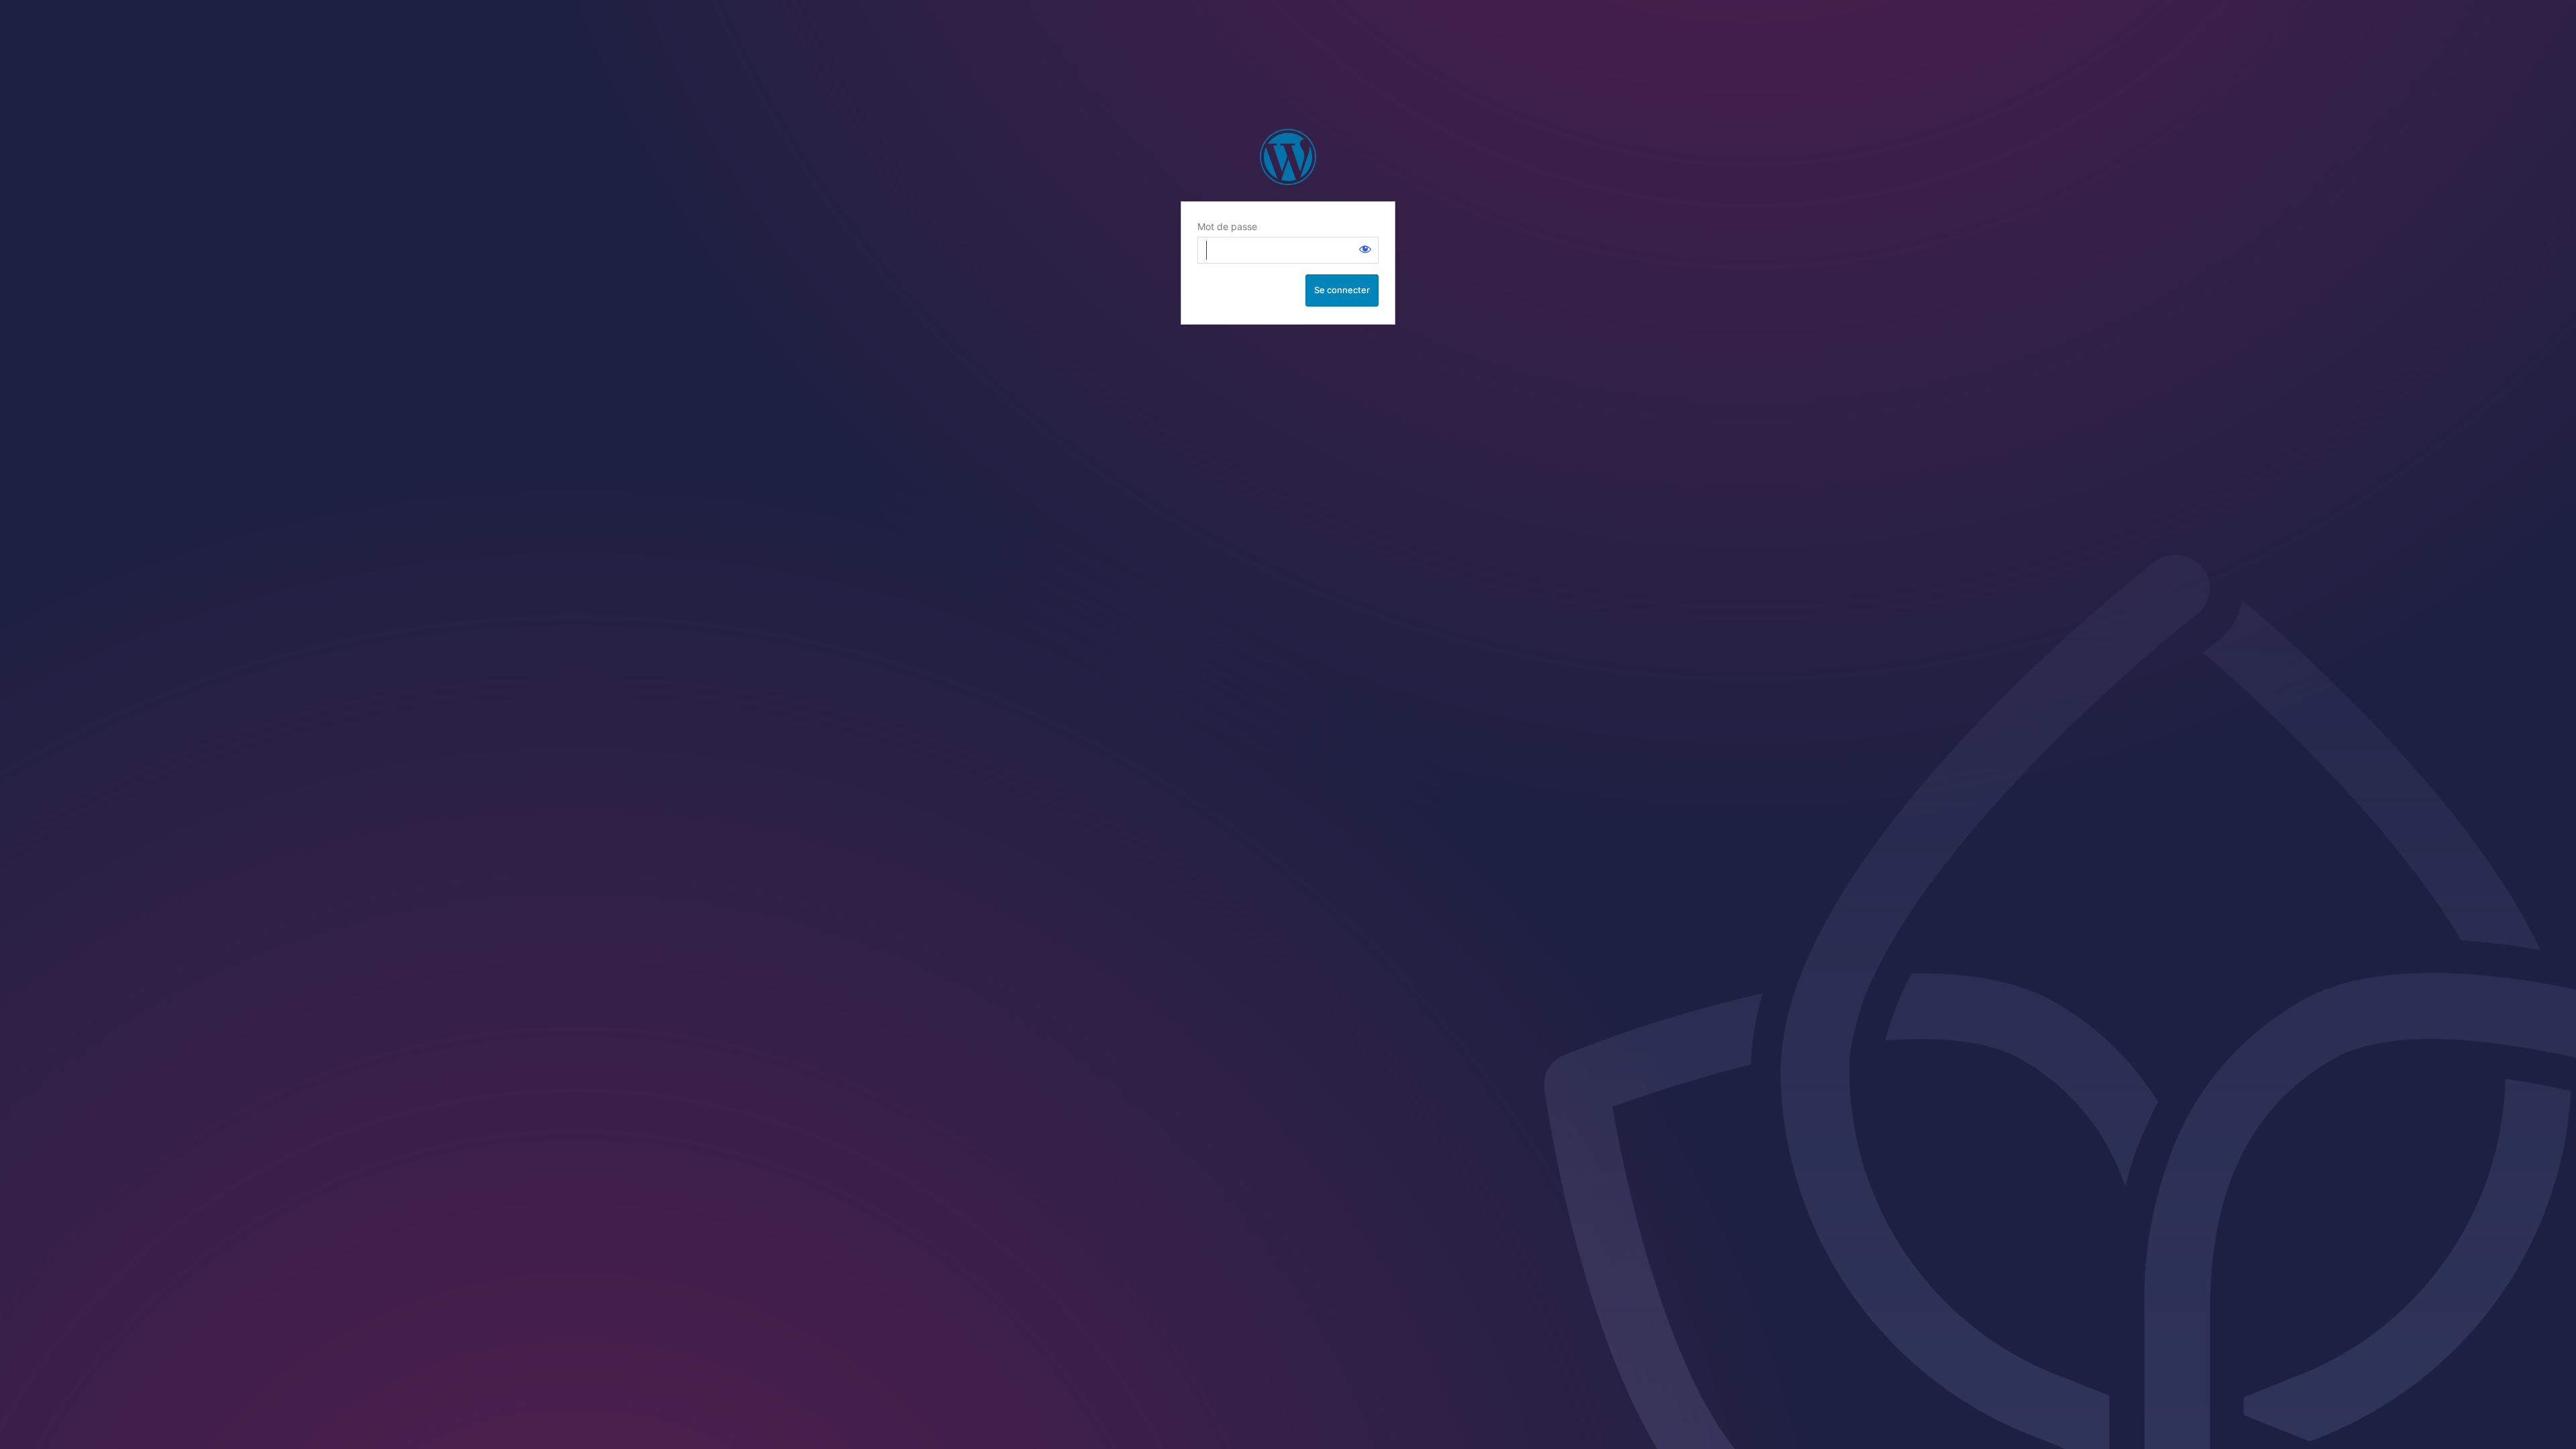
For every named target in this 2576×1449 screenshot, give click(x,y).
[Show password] (1365, 249)
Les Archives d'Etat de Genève (1288, 157)
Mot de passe (1227, 226)
